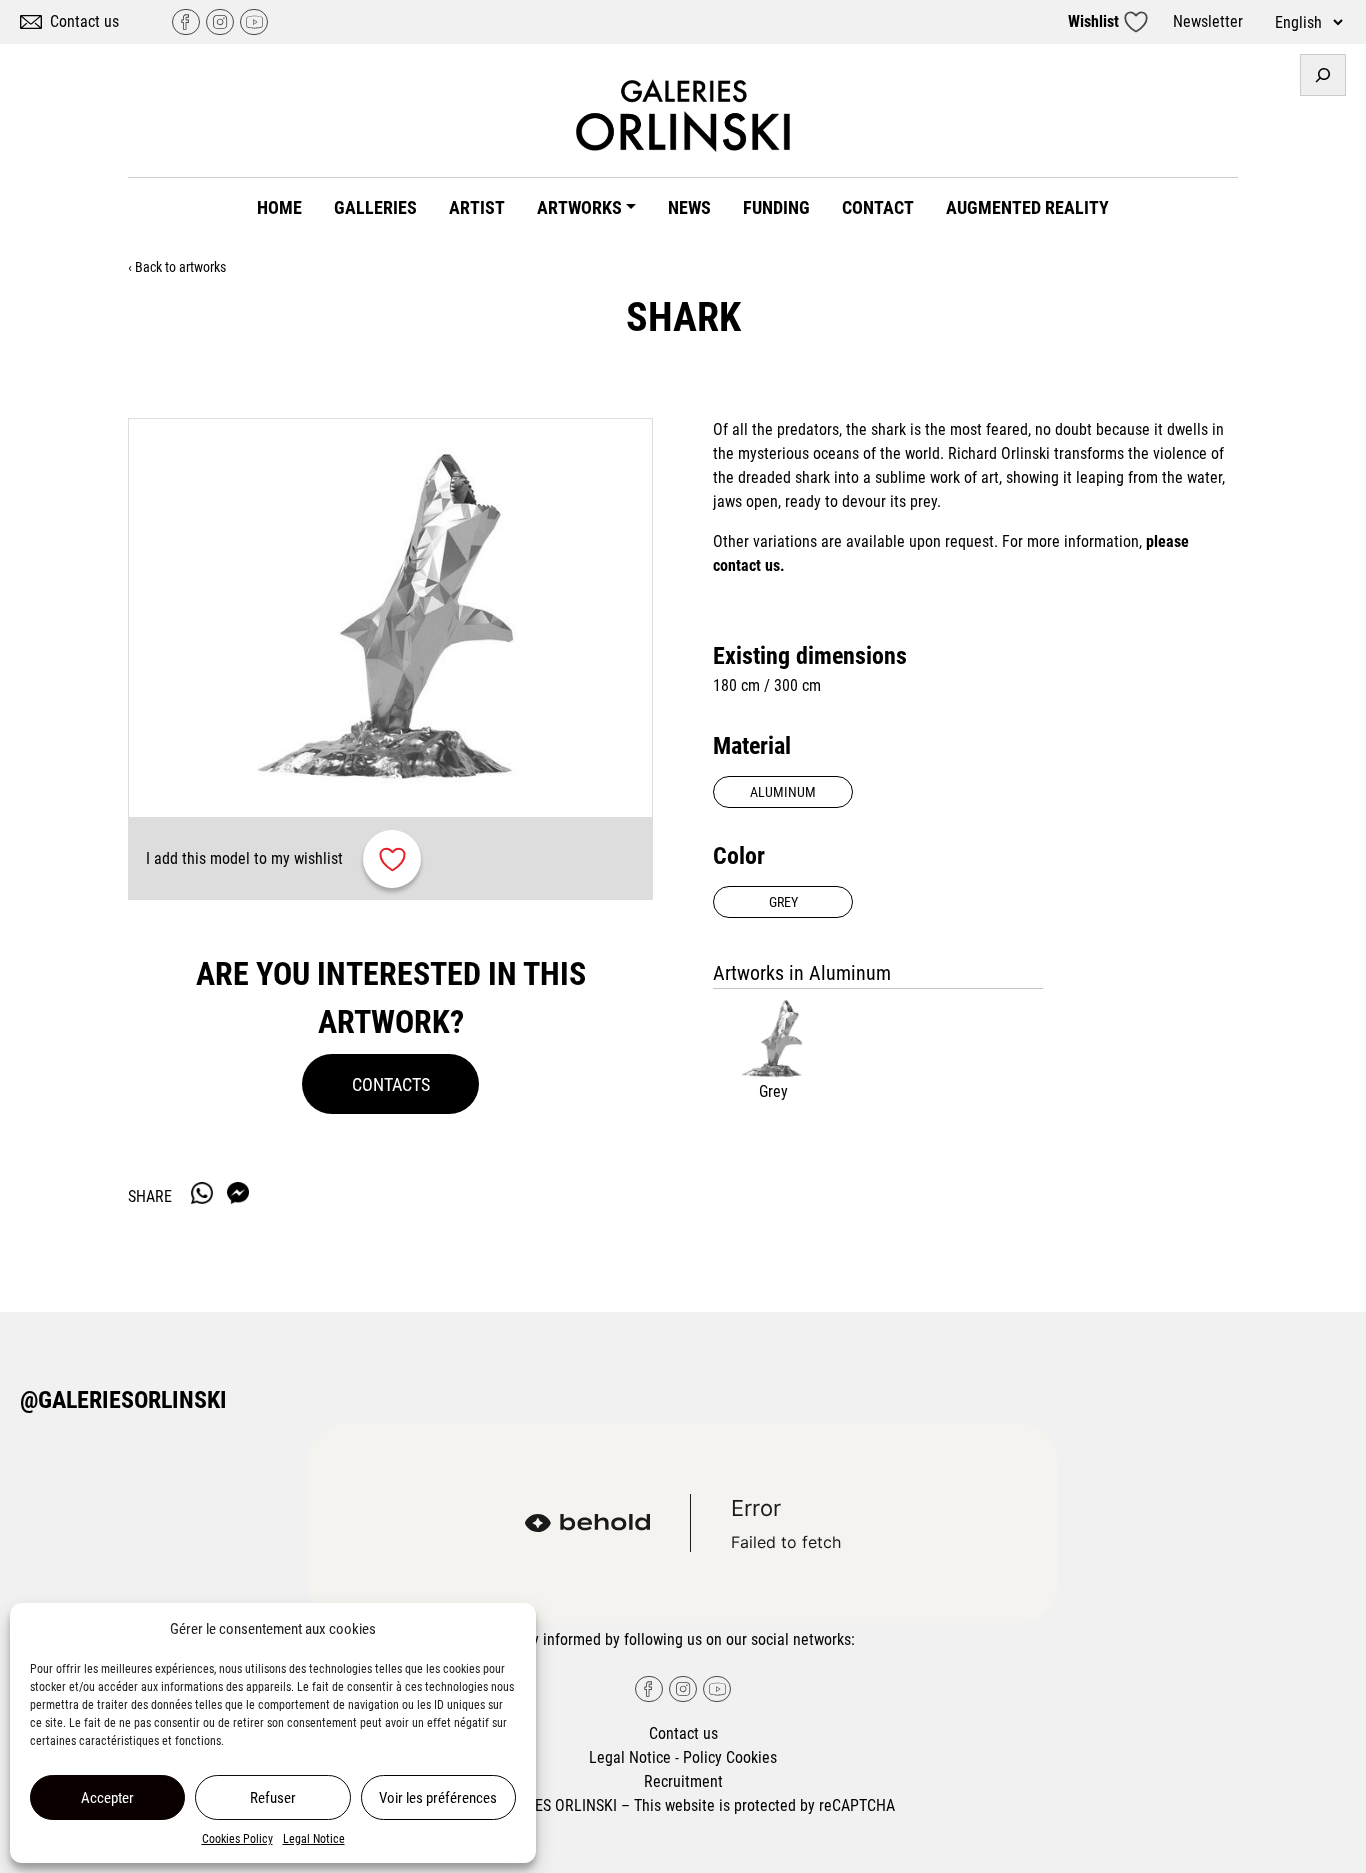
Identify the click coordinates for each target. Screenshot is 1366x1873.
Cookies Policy (237, 1839)
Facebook (186, 22)
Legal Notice (314, 1839)
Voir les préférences (438, 1798)
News (689, 207)
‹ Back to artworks (177, 267)
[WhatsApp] (202, 1193)
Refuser (273, 1798)
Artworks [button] (579, 207)
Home (279, 207)
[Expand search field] (1323, 75)
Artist (477, 207)
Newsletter (1208, 21)
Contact (878, 207)
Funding (776, 207)
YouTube (254, 22)
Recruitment (683, 1781)
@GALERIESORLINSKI (123, 1400)
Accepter (107, 1798)
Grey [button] (783, 902)
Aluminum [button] (783, 792)
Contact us (84, 21)
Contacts (391, 1084)
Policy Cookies (730, 1757)
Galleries (375, 207)
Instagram (220, 22)
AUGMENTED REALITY (1027, 207)
